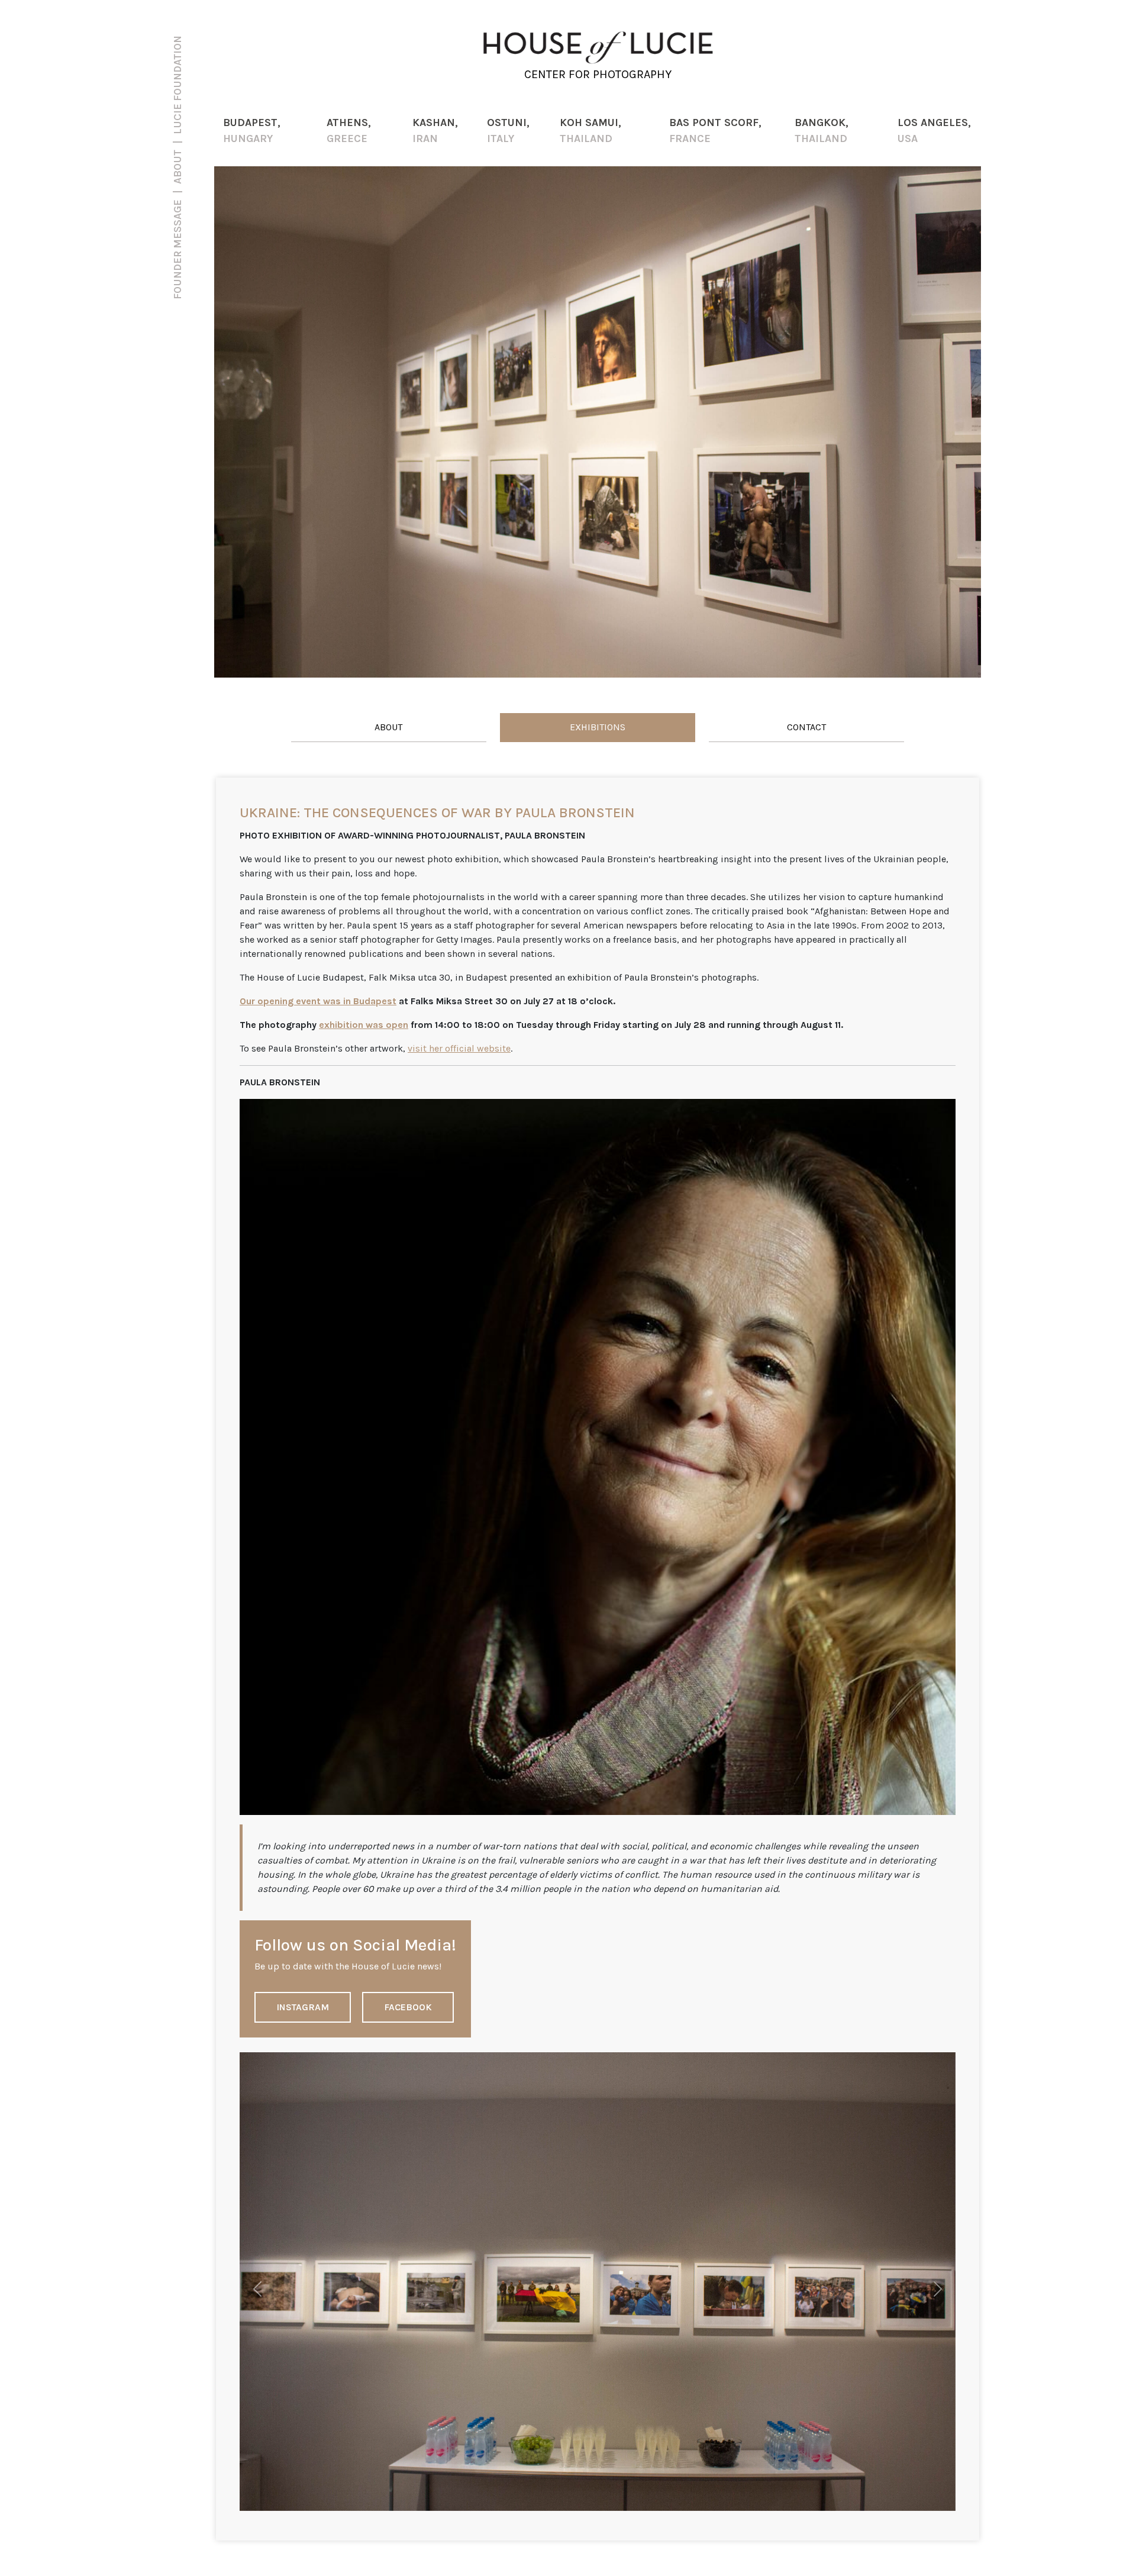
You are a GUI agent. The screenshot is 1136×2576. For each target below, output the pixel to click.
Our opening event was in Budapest (318, 1001)
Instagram (303, 2007)
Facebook (408, 2007)
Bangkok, (822, 130)
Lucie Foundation (177, 85)
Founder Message (177, 249)
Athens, (349, 130)
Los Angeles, (934, 130)
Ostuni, (508, 130)
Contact (806, 727)
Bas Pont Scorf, (715, 130)
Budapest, (252, 130)
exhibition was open (364, 1025)
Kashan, (435, 130)
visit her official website (459, 1048)
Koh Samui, (590, 130)
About (388, 727)
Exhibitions (598, 727)
